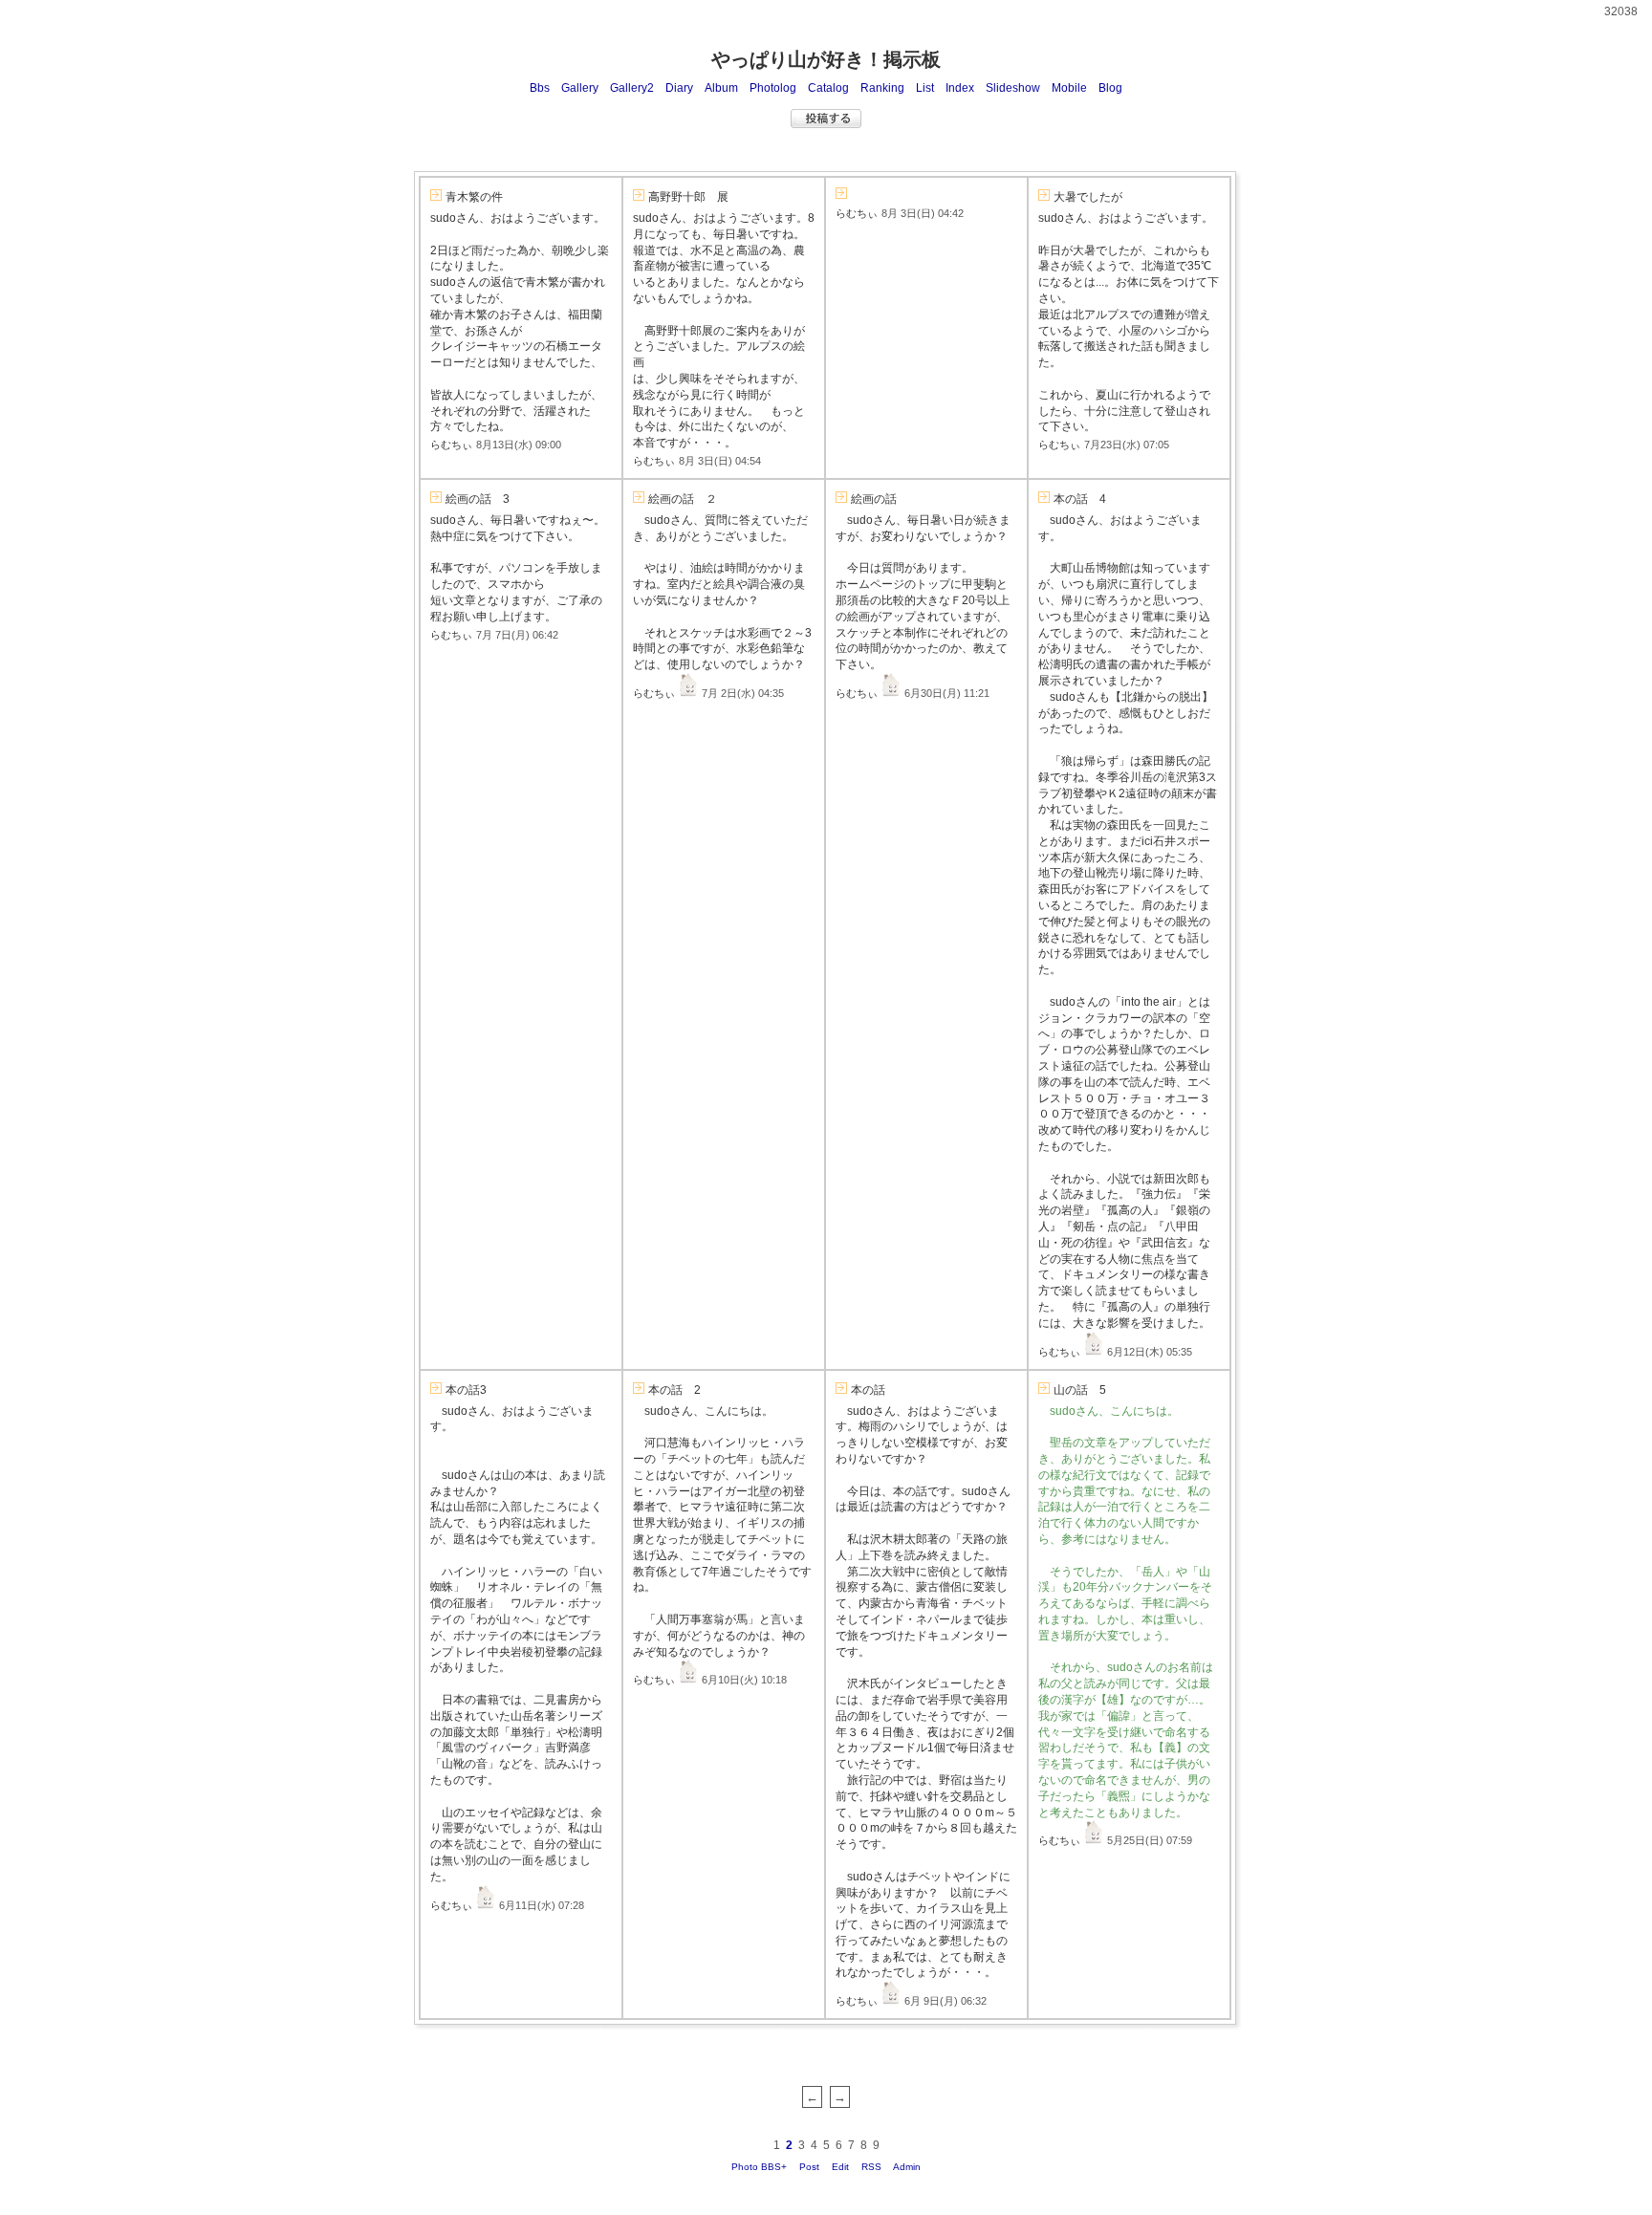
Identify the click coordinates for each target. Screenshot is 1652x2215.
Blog (1110, 88)
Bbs (540, 88)
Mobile (1069, 88)
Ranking (882, 88)
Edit (840, 2167)
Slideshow (1013, 88)
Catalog (828, 88)
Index (960, 88)
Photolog (773, 88)
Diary (679, 88)
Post (809, 2167)
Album (721, 88)
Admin (907, 2167)
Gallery (580, 88)
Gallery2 (632, 88)
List (925, 88)
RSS (871, 2167)
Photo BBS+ (759, 2167)
